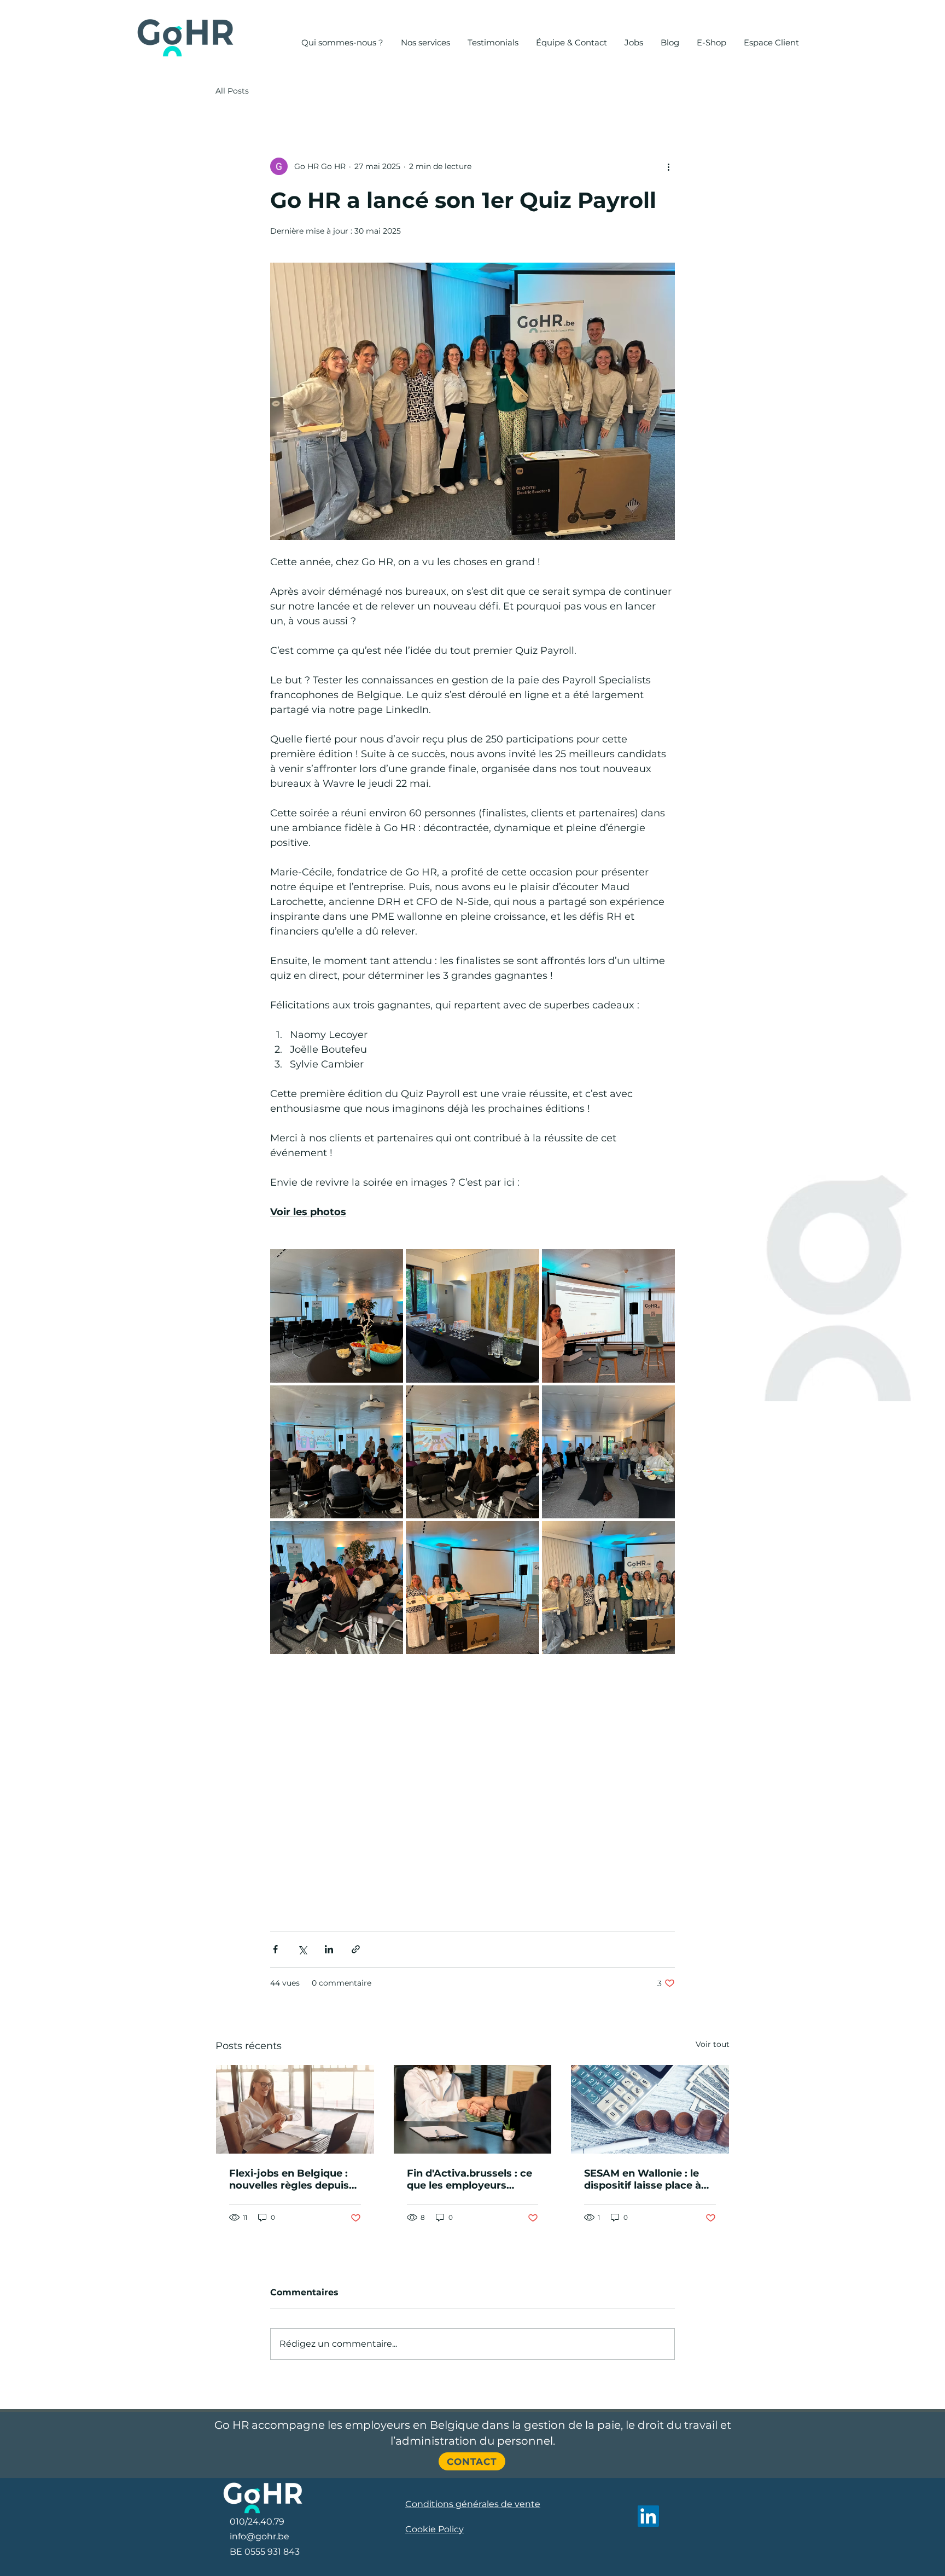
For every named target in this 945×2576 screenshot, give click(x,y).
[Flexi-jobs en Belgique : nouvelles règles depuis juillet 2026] (295, 2109)
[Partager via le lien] (356, 1949)
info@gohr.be (259, 2536)
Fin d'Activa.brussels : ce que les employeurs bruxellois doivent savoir (469, 2179)
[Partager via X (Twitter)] (302, 1949)
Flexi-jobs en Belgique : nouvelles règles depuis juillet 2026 (289, 2179)
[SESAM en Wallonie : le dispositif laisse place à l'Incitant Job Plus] (650, 2109)
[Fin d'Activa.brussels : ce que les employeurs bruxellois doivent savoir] (473, 2109)
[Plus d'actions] (668, 166)
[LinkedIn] (648, 2516)
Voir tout (713, 2044)
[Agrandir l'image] (337, 1316)
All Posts (232, 91)
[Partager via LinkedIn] (329, 1949)
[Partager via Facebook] (275, 1949)
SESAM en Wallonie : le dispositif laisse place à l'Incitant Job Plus (643, 2179)
